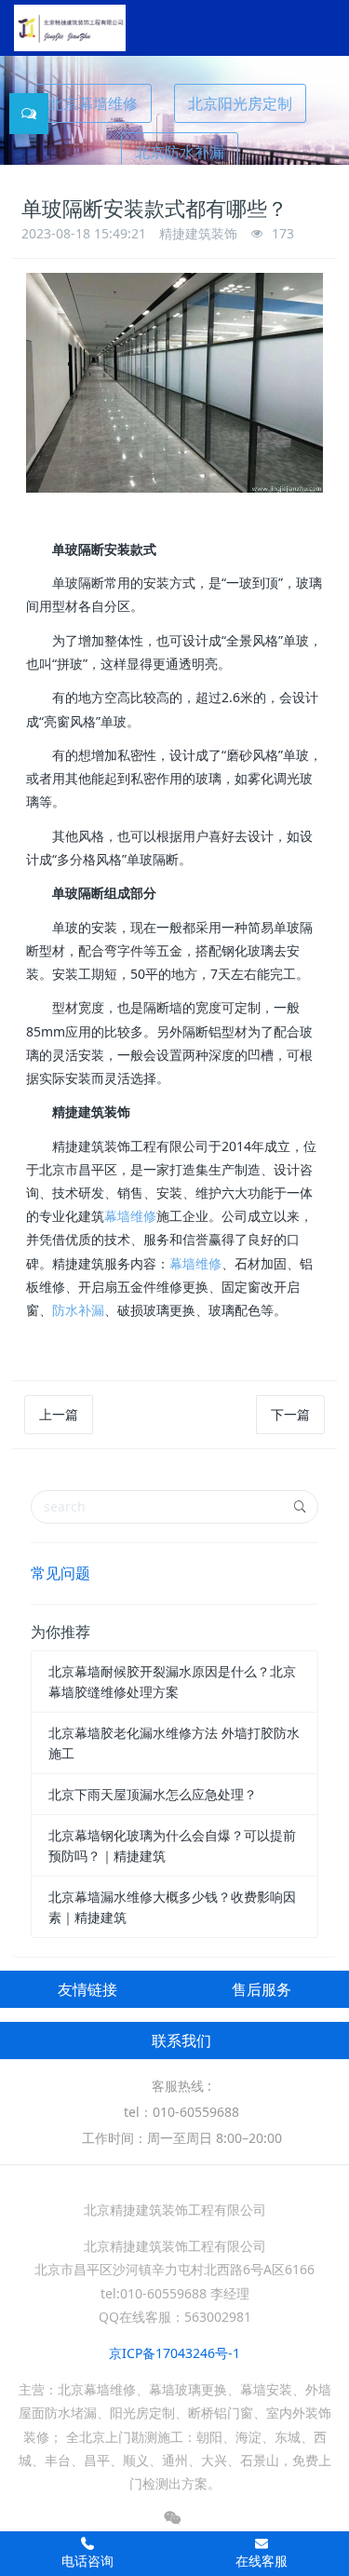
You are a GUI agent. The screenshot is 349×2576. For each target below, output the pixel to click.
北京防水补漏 (180, 152)
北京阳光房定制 (240, 103)
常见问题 (60, 1573)
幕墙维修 (130, 1216)
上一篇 (59, 1414)
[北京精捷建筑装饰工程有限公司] (70, 28)
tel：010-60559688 (181, 2112)
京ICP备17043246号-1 (174, 2353)
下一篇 (290, 1414)
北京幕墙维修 (93, 103)
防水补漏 (78, 1310)
